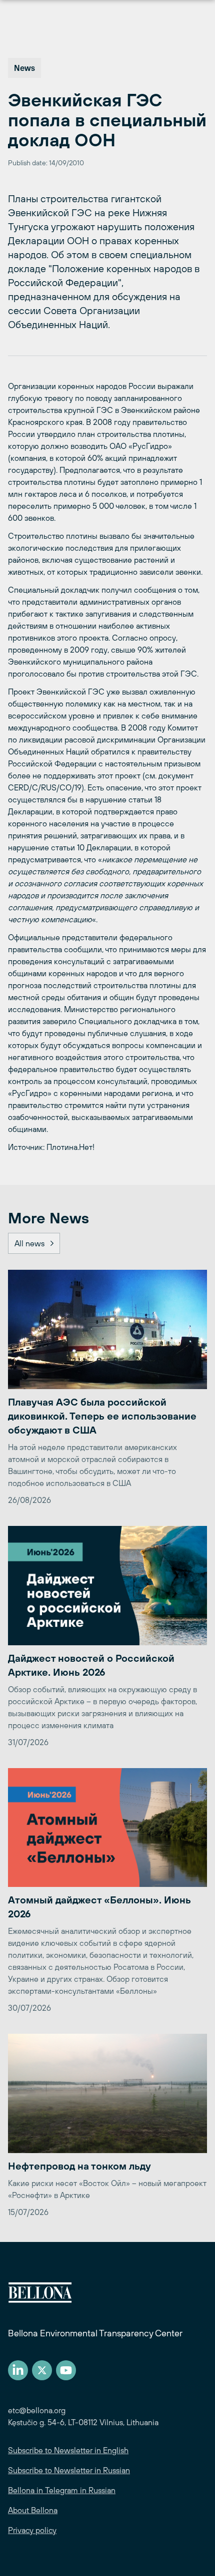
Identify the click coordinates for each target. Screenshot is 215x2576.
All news (29, 1243)
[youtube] (66, 2370)
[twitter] (42, 2370)
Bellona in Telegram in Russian (62, 2490)
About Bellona (33, 2510)
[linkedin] (18, 2370)
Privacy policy (32, 2530)
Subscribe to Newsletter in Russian (69, 2470)
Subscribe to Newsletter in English (68, 2450)
